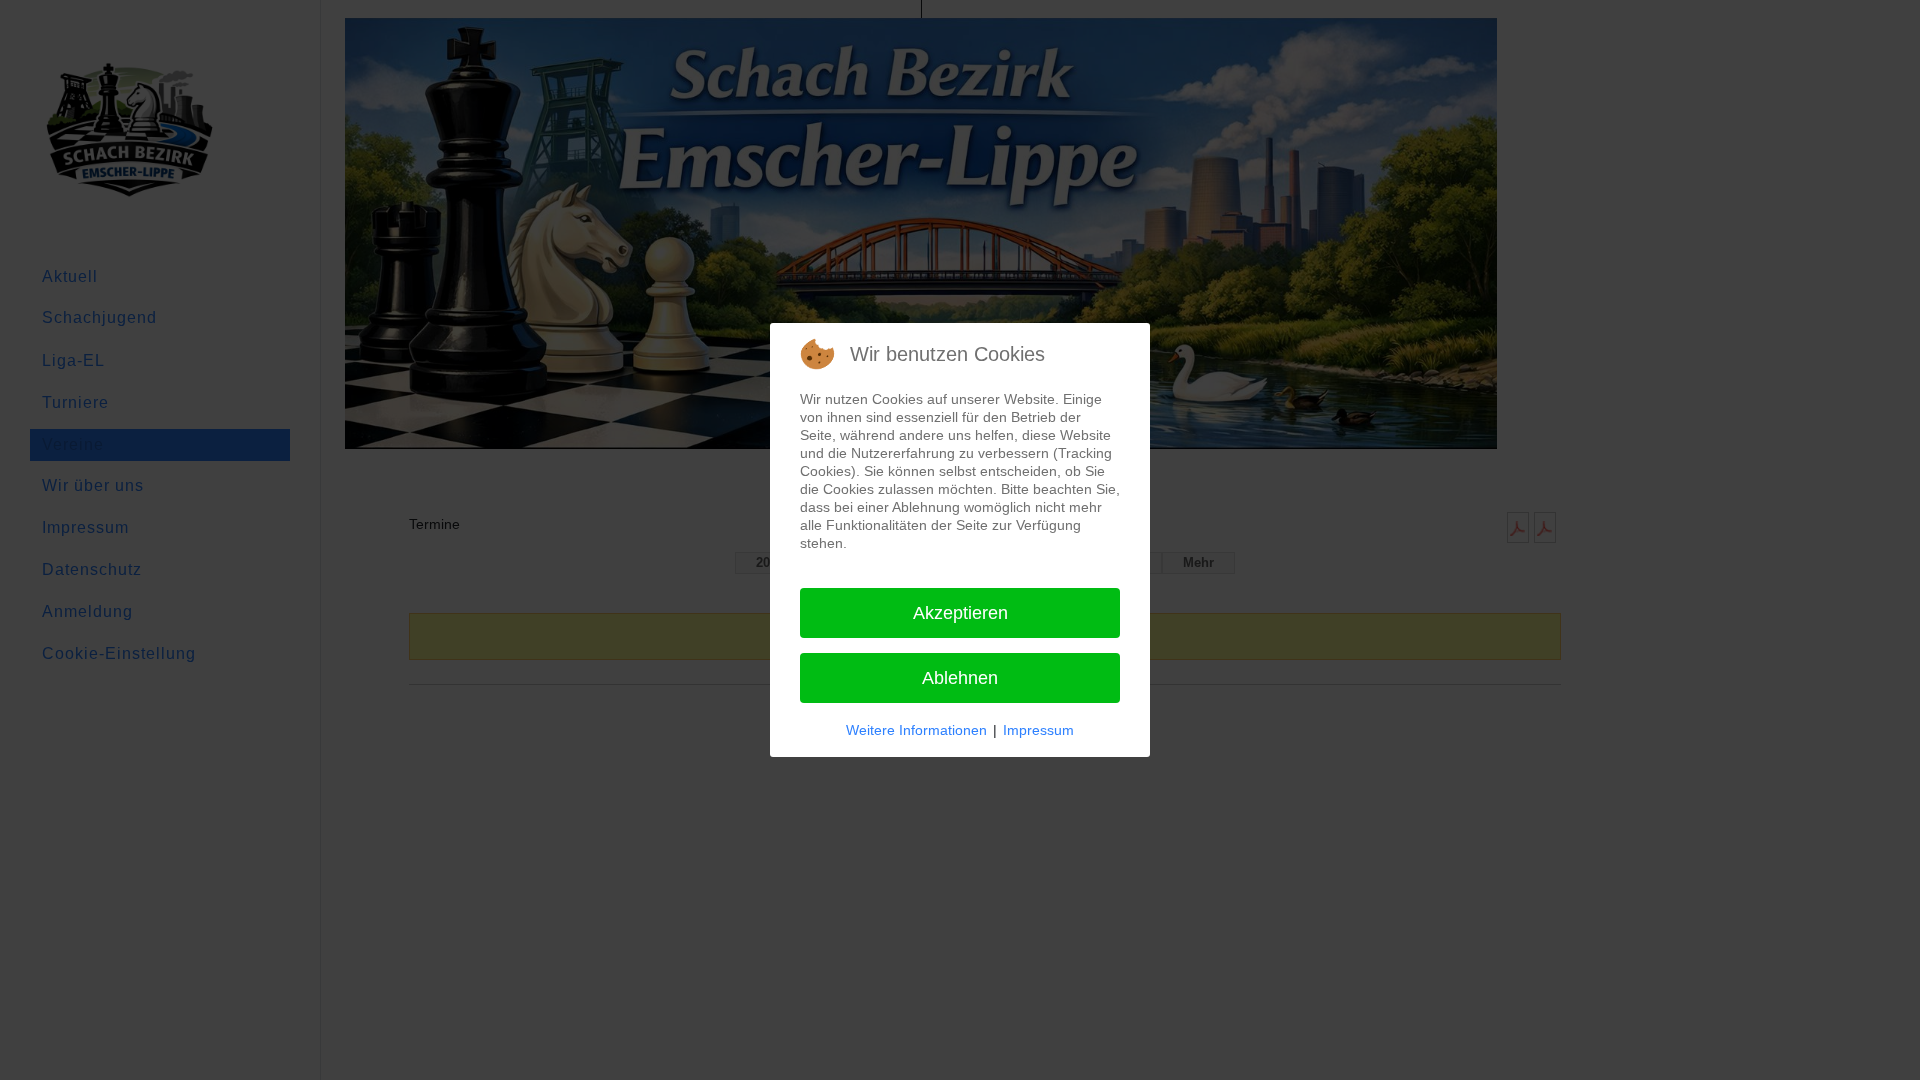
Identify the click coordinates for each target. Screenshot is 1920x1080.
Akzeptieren (960, 613)
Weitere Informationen (916, 730)
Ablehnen (960, 678)
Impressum (1038, 730)
